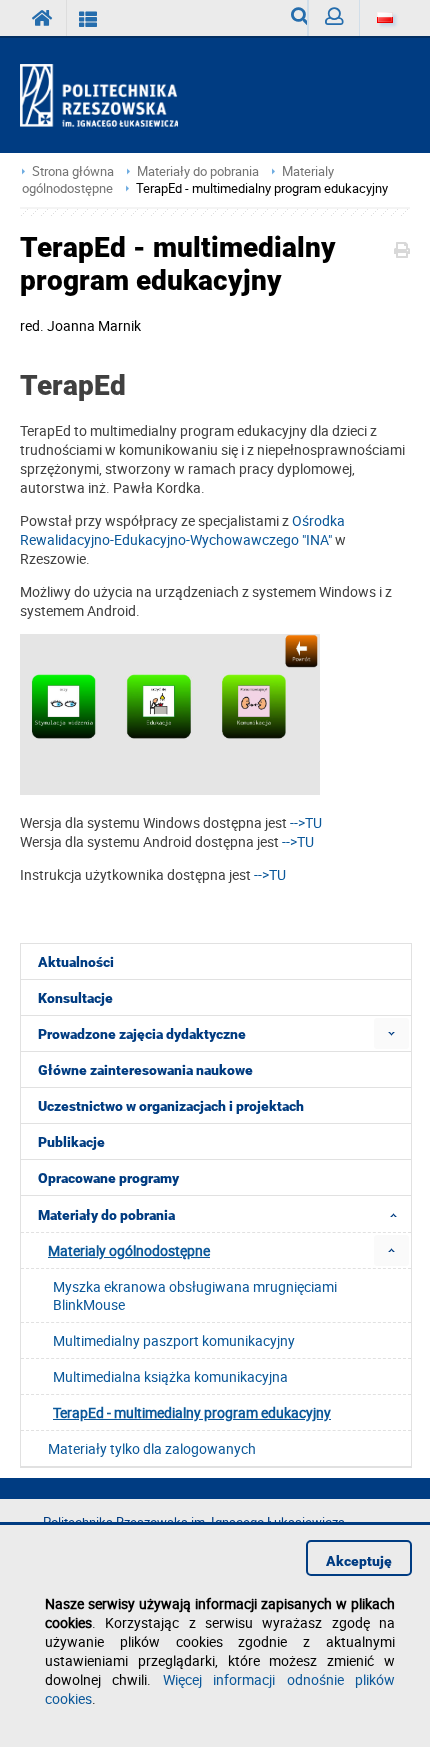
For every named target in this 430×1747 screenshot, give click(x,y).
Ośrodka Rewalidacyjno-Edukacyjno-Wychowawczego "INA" (182, 530)
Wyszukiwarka (291, 18)
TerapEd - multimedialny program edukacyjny (262, 188)
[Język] (384, 18)
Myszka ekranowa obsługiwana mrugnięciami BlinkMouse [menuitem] (195, 1295)
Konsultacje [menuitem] (75, 998)
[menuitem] (391, 1033)
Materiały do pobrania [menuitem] (106, 1215)
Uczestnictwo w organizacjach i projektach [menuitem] (171, 1106)
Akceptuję (359, 1561)
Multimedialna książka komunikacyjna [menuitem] (170, 1376)
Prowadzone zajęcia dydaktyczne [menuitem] (142, 1034)
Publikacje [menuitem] (71, 1142)
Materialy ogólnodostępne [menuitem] (129, 1250)
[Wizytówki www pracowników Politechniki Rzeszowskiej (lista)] (88, 18)
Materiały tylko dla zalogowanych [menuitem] (152, 1448)
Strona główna (73, 171)
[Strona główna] (107, 96)
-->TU (306, 822)
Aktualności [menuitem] (76, 962)
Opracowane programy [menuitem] (108, 1178)
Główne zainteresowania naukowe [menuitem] (145, 1070)
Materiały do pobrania (198, 171)
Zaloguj (333, 18)
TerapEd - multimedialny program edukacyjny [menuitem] (192, 1412)
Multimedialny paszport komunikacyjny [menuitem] (174, 1340)
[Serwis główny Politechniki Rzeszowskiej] (43, 18)
